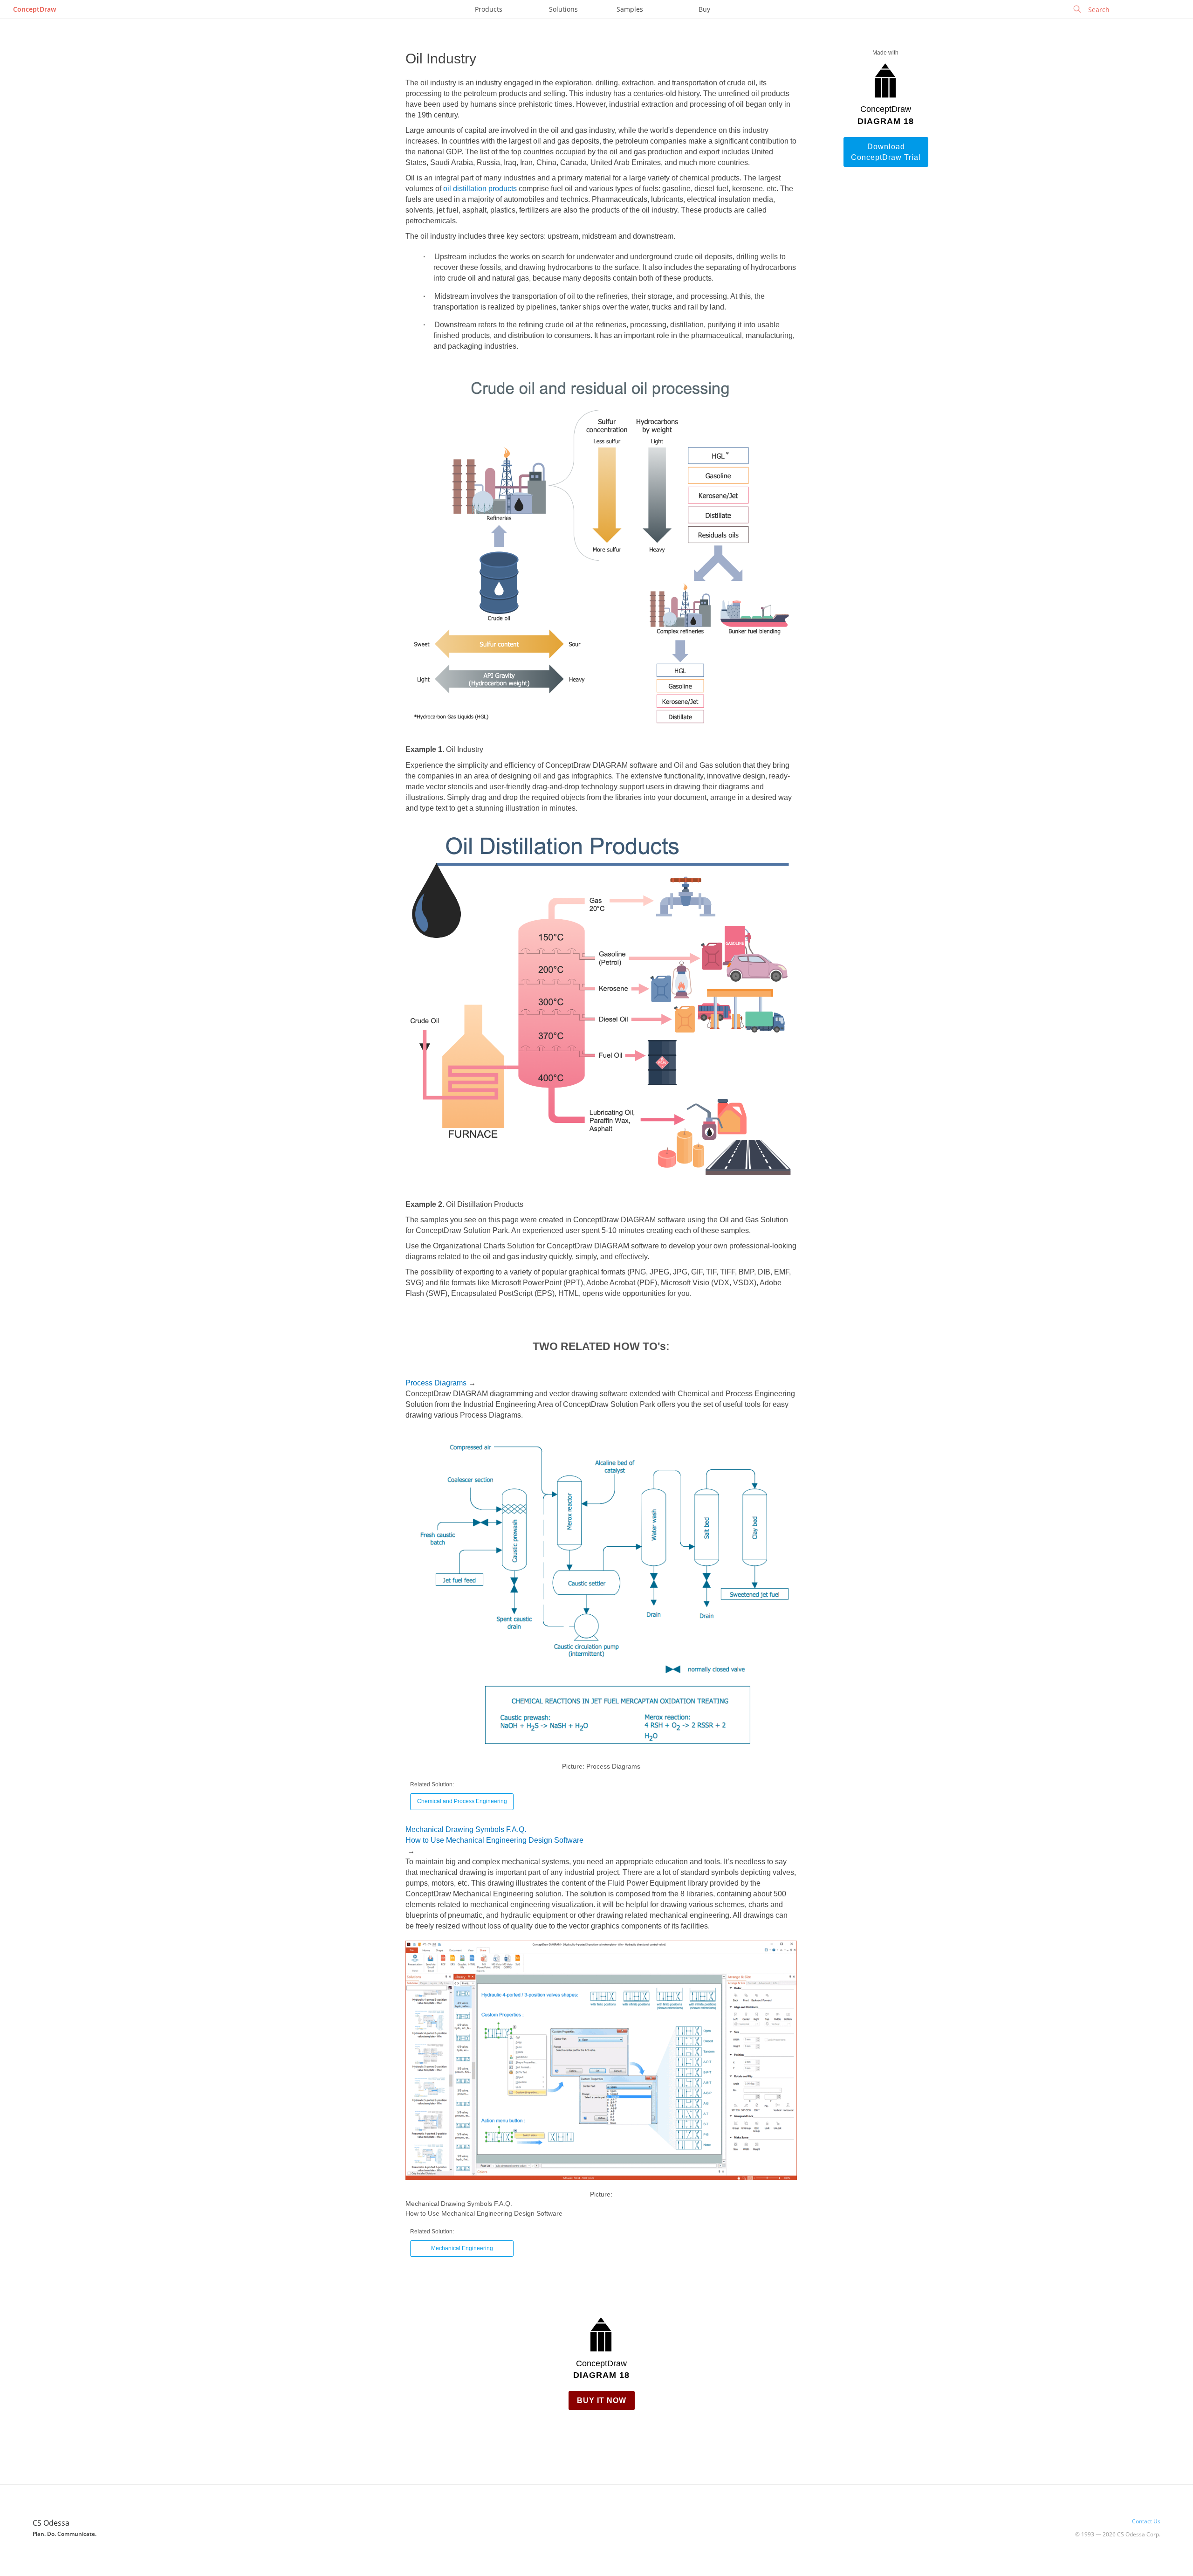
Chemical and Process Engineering (462, 1801)
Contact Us (1146, 2521)
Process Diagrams (436, 1383)
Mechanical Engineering (462, 2248)
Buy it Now (602, 2400)
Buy (704, 9)
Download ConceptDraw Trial (886, 152)
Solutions (563, 9)
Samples (630, 9)
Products (489, 9)
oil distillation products (480, 189)
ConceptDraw (34, 9)
